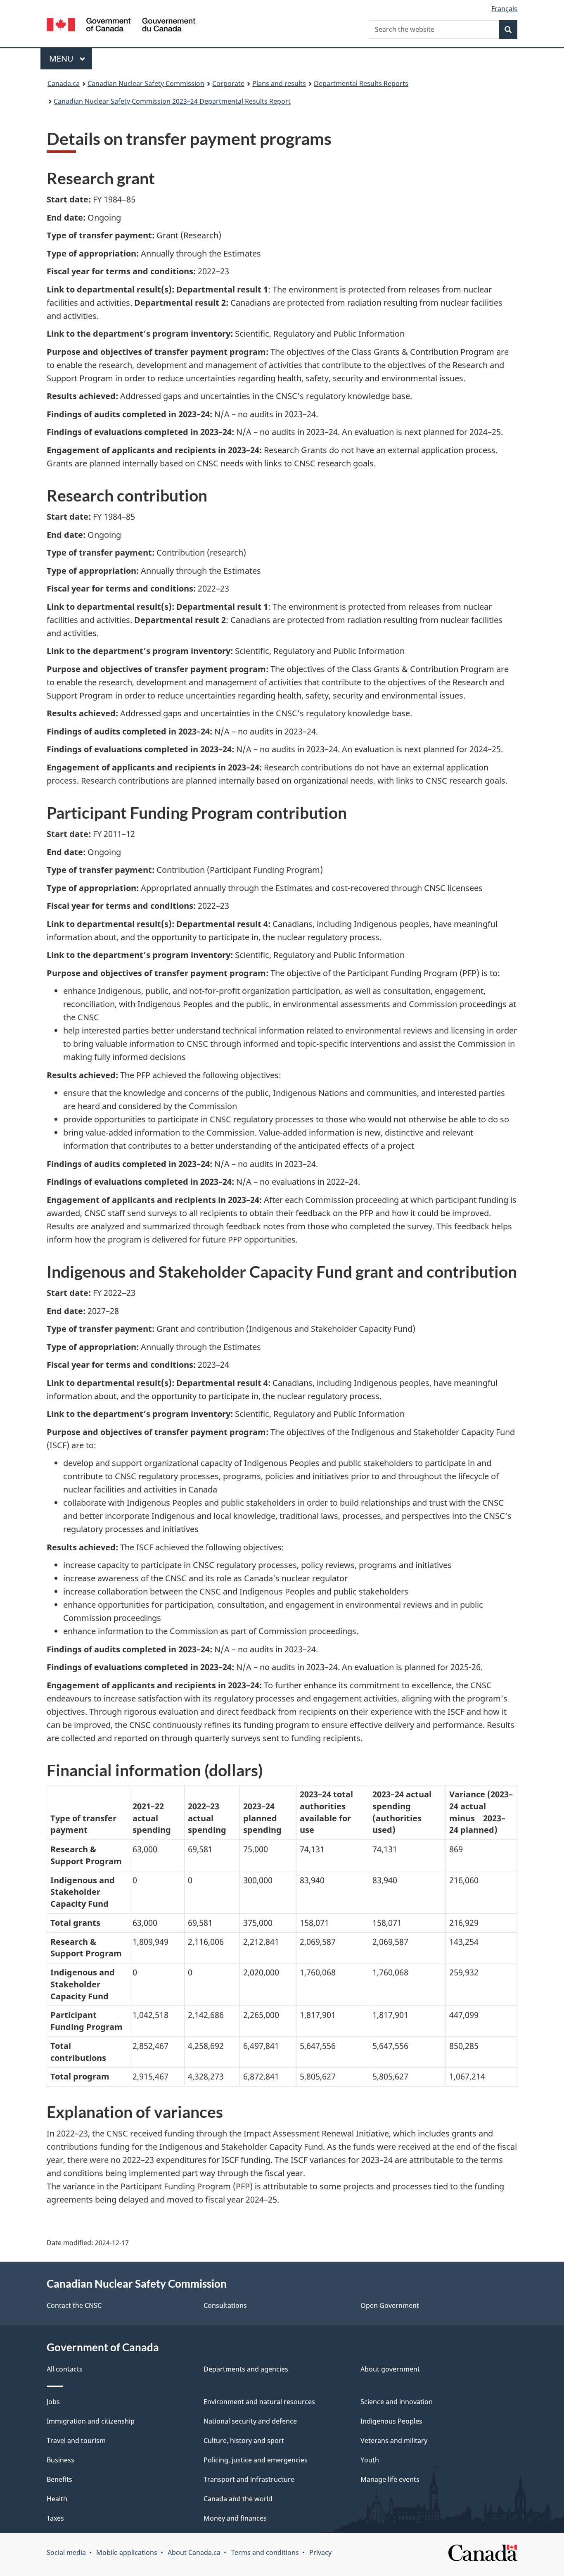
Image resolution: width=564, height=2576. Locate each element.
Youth (370, 2460)
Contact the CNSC (74, 2305)
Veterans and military (394, 2441)
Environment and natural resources (259, 2402)
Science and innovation (397, 2402)
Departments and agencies (246, 2369)
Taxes (55, 2518)
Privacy (320, 2552)
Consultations (225, 2305)
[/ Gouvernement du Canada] (121, 26)
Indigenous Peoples (391, 2421)
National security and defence (250, 2421)
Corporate (228, 83)
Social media (66, 2552)
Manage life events (390, 2479)
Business (60, 2460)
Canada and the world (238, 2499)
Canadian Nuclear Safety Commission (146, 83)
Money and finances (235, 2518)
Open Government (390, 2305)
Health (57, 2499)
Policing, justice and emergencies (256, 2460)
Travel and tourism (76, 2441)
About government (390, 2369)
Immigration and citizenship (91, 2421)
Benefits (59, 2479)
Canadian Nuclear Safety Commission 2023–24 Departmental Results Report (172, 101)
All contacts (65, 2369)
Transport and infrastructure (249, 2479)
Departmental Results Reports (361, 83)
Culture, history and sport (244, 2441)
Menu (62, 58)
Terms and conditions (265, 2552)
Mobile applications (127, 2552)
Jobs (53, 2402)
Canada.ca (64, 83)
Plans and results (279, 83)
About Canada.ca (194, 2552)
